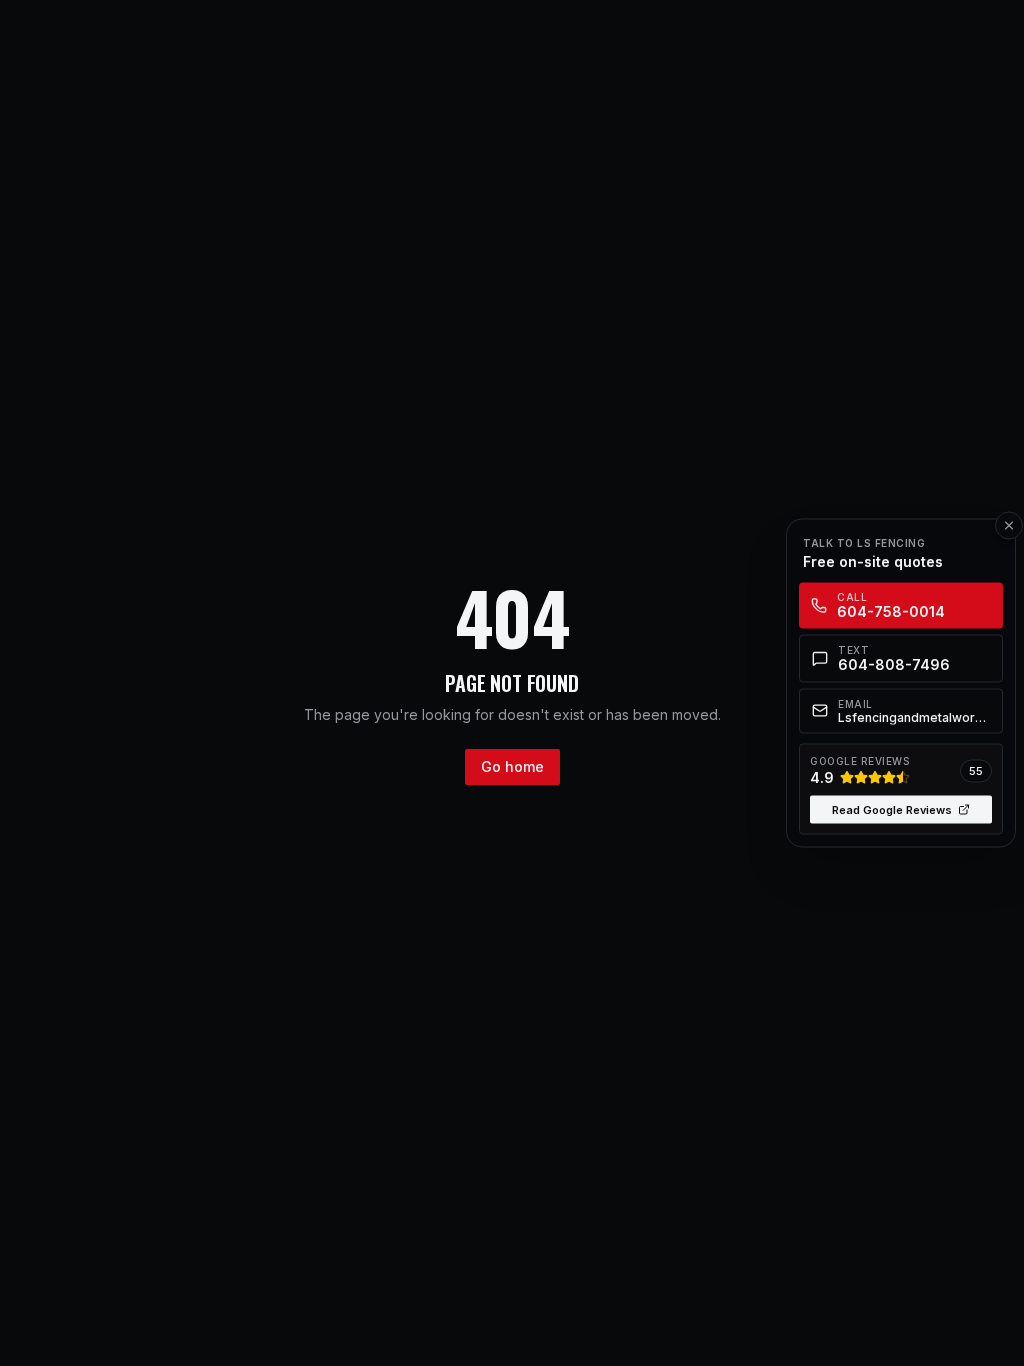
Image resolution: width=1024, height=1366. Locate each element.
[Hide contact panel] (1009, 526)
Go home (512, 766)
